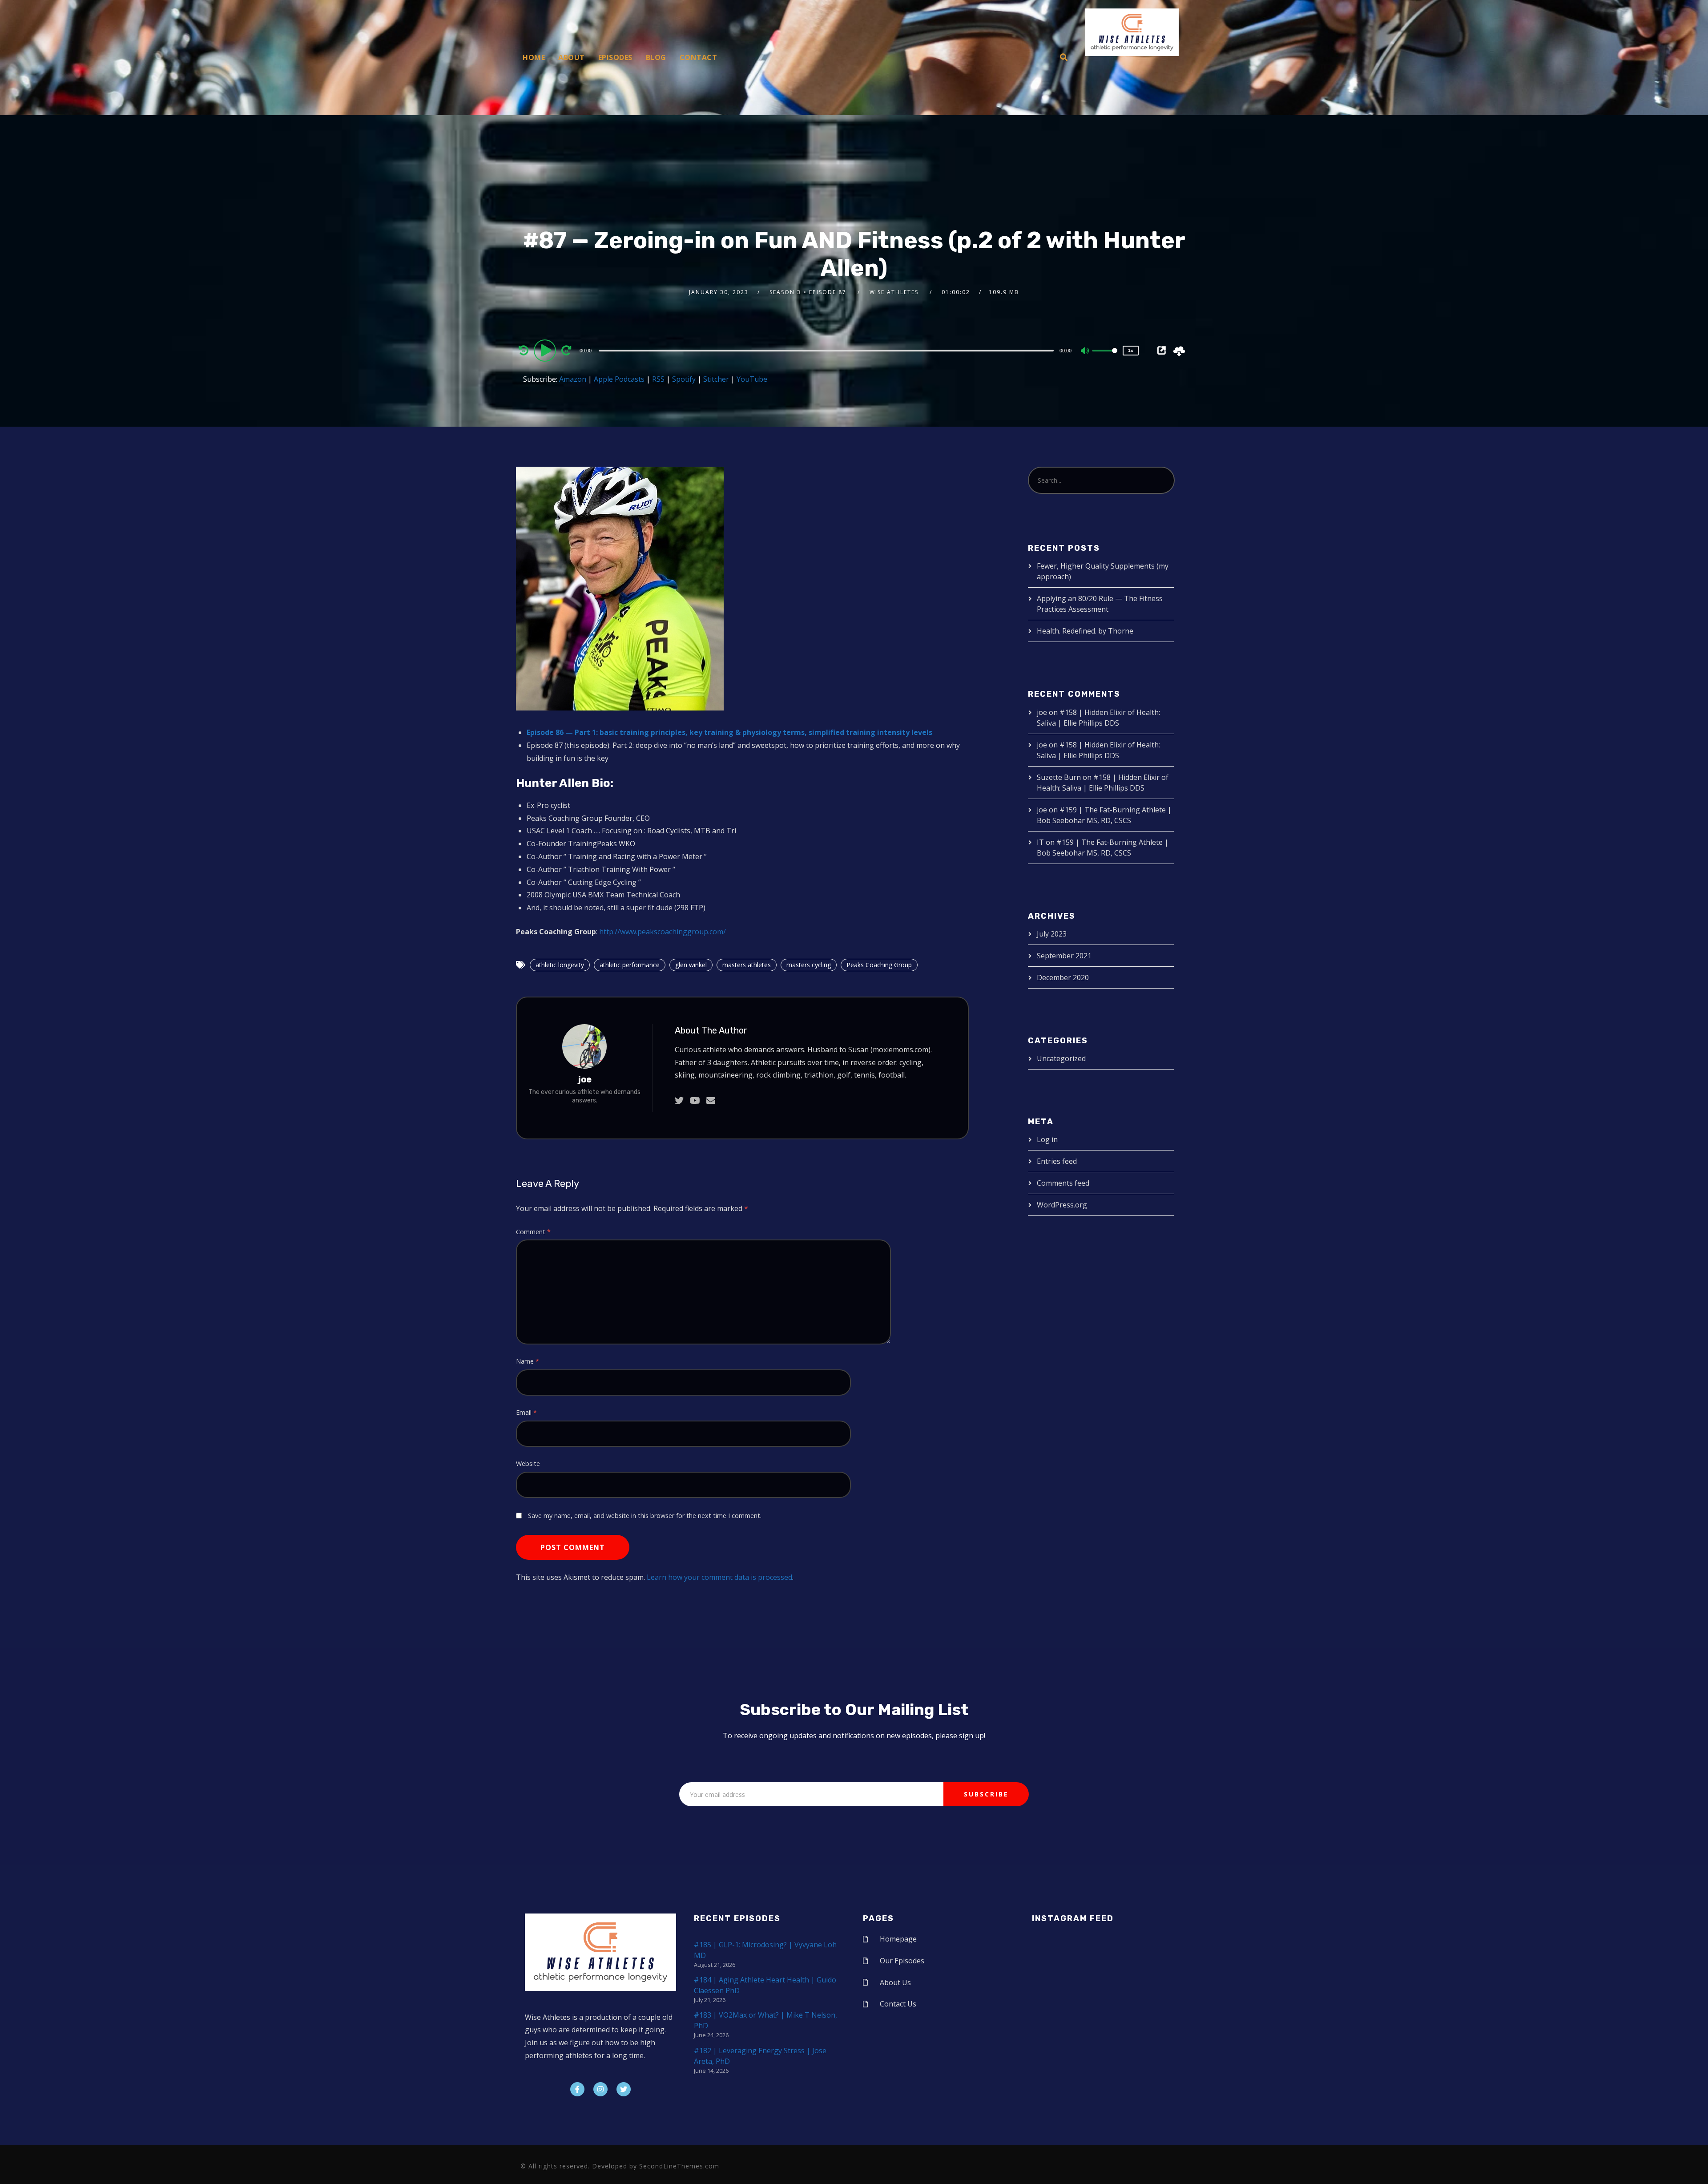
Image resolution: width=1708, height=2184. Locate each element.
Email (526, 1412)
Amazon (573, 379)
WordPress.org (1062, 1205)
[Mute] (1085, 351)
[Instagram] (600, 2089)
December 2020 (1063, 977)
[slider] (1105, 358)
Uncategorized (1061, 1058)
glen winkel (691, 965)
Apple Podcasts (619, 379)
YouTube (752, 379)
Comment (533, 1232)
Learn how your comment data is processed (719, 1577)
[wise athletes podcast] (1132, 35)
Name (528, 1361)
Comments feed (1063, 1183)
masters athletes (747, 965)
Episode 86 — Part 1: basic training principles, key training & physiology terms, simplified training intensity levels (729, 732)
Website (528, 1463)
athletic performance (630, 965)
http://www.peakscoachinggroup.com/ (663, 932)
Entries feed (1057, 1161)
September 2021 (1064, 956)
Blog (656, 57)
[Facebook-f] (577, 2089)
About (572, 57)
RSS (658, 379)
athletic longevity (560, 965)
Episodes (615, 57)
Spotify (684, 379)
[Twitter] (624, 2089)
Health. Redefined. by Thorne (1085, 631)
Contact (699, 57)
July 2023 (1052, 934)
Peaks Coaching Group (879, 965)
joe (585, 1079)
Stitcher (716, 379)
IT (1040, 842)
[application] (827, 350)
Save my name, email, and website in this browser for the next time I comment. (645, 1516)
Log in (1047, 1139)
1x (1131, 350)
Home (534, 57)
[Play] (546, 350)
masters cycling (809, 965)
